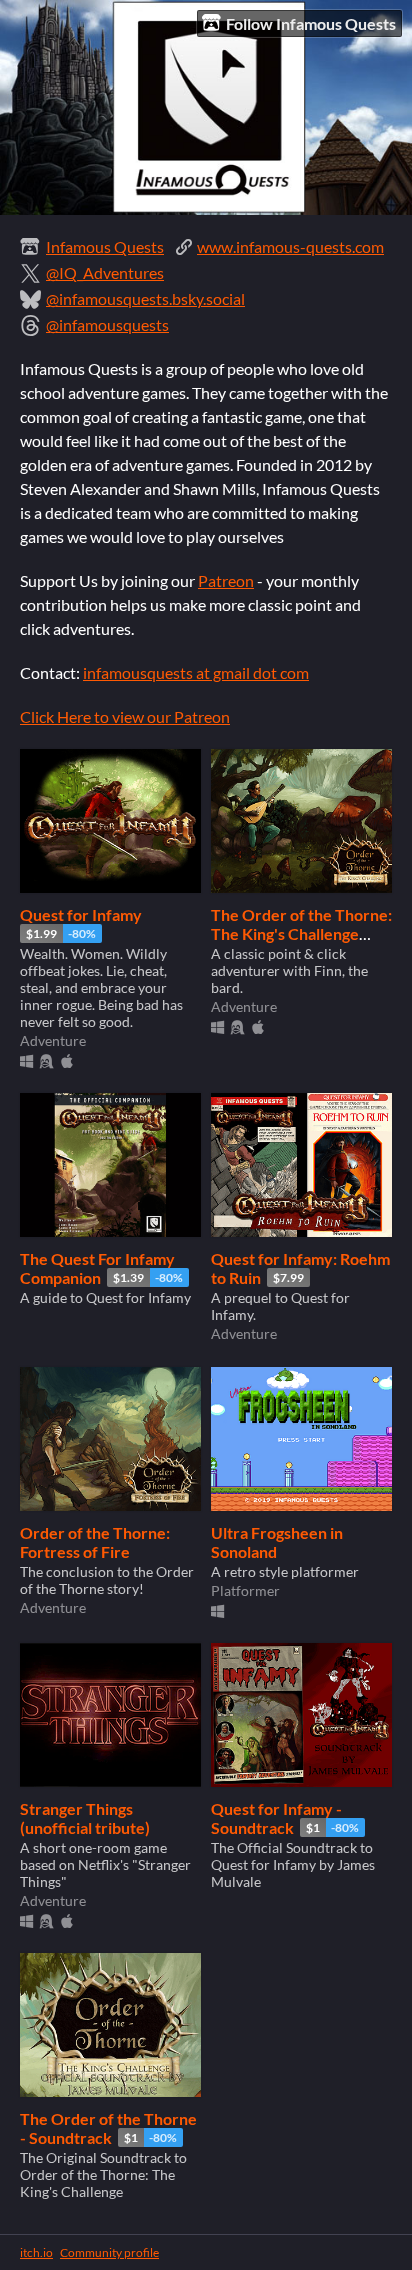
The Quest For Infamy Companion (97, 1268)
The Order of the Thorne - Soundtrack (108, 2128)
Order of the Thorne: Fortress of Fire (95, 1542)
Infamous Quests (105, 246)
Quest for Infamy (81, 914)
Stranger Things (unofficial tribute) (85, 1818)
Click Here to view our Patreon (125, 716)
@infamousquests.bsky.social (145, 298)
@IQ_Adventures (105, 272)
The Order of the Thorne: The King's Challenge (301, 924)
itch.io (36, 2252)
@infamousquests (107, 324)
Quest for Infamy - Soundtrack (276, 1818)
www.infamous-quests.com (290, 246)
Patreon (226, 580)
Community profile (109, 2252)
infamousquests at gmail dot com (196, 672)
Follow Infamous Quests (311, 23)
